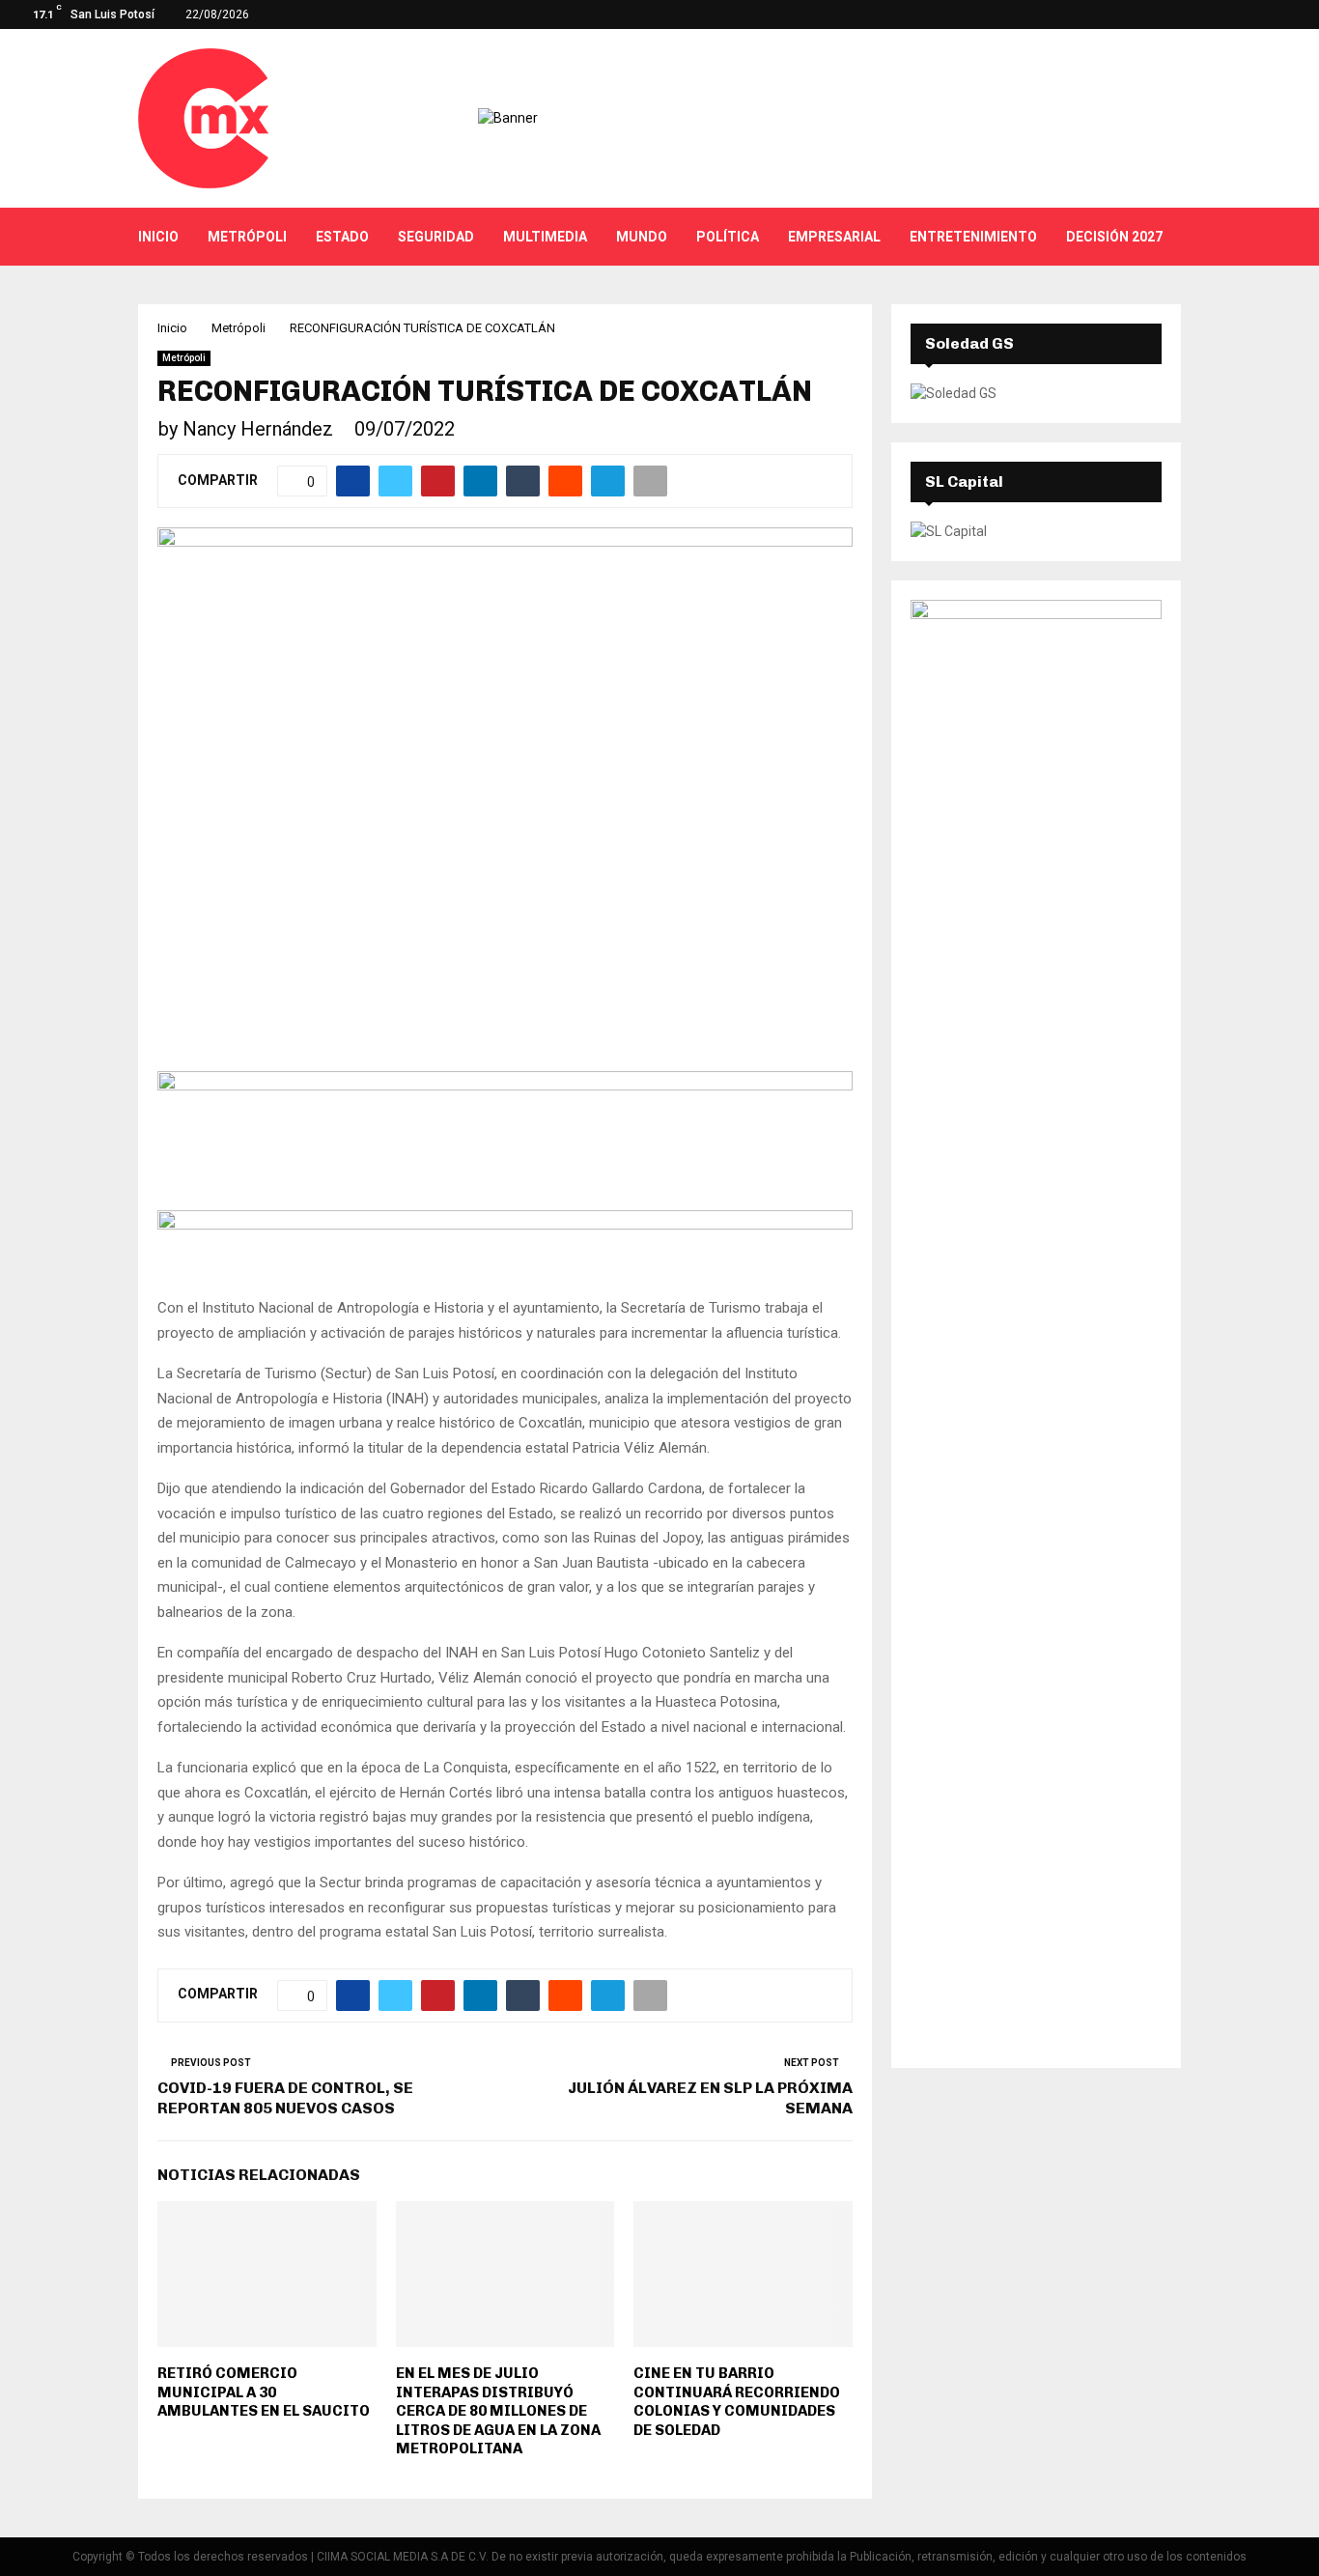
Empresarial (834, 237)
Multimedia (545, 237)
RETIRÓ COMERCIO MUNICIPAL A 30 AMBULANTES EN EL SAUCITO (264, 2392)
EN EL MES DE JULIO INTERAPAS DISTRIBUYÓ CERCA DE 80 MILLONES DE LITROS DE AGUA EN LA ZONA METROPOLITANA (498, 2411)
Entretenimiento (973, 237)
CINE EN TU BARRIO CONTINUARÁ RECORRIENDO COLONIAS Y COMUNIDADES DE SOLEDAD (737, 2402)
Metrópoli (247, 237)
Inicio (158, 237)
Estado (342, 237)
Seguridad (436, 237)
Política (728, 237)
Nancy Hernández (258, 429)
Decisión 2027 (1114, 237)
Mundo (642, 237)
